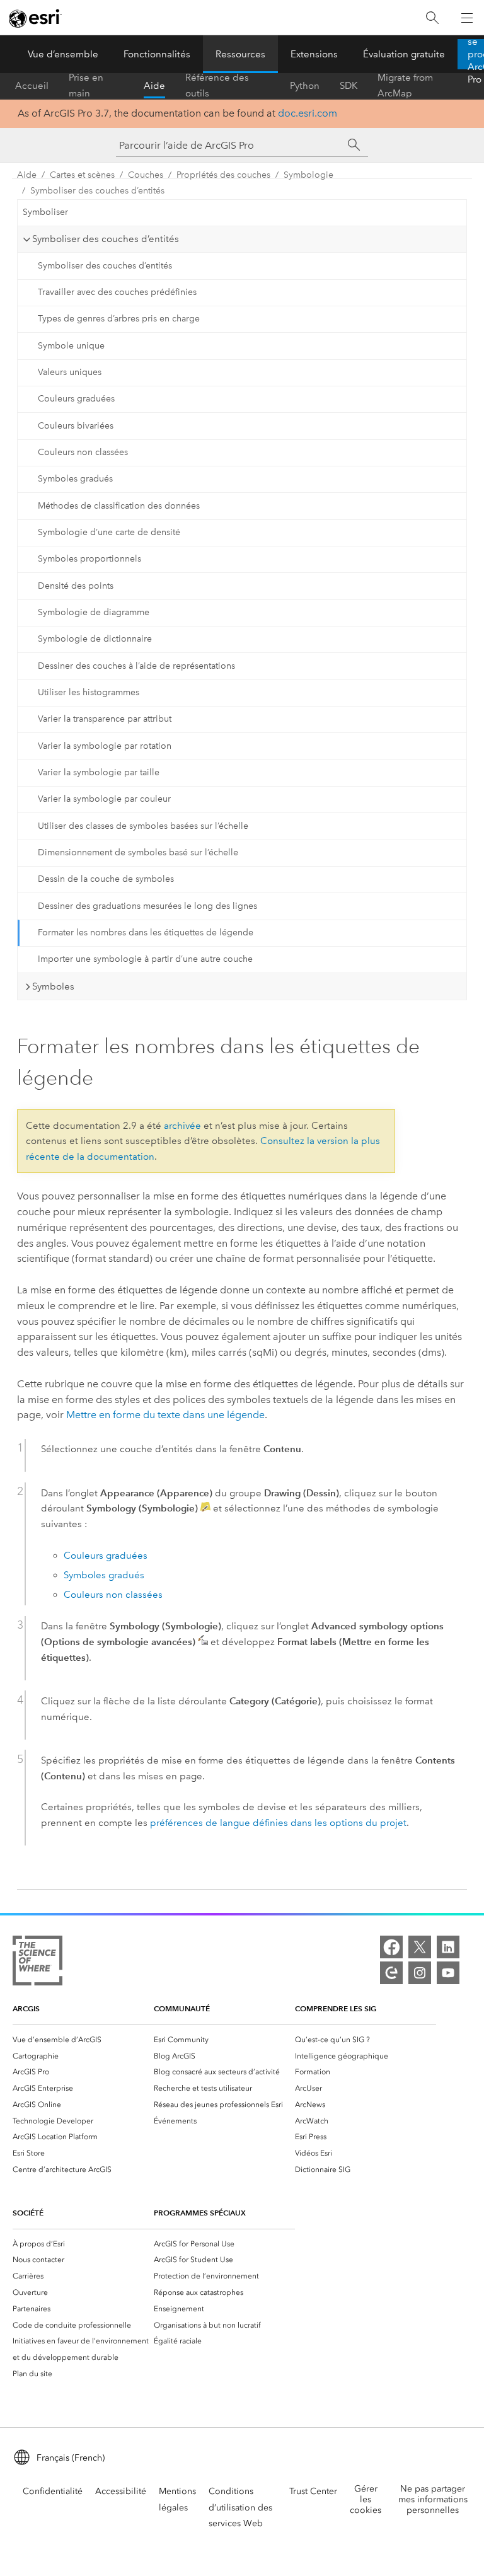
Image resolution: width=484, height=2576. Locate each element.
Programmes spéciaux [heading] (200, 2213)
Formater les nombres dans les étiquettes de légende (146, 933)
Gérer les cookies (366, 2499)
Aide (154, 86)
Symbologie (308, 175)
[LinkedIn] (448, 1947)
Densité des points (76, 586)
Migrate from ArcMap (405, 86)
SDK (349, 86)
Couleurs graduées (76, 399)
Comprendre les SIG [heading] (336, 2008)
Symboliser (45, 212)
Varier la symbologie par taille (99, 772)
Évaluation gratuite (404, 54)
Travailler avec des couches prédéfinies (117, 292)
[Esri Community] (391, 1973)
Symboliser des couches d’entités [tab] (106, 239)
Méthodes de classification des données (119, 506)
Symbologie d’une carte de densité (109, 532)
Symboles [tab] (53, 986)
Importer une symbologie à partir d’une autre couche (145, 959)
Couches (146, 175)
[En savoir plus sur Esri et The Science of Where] (37, 1963)
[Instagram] (420, 1973)
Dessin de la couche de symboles (106, 879)
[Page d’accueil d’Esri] (35, 18)
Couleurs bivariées (76, 426)
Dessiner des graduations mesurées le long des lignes (147, 906)
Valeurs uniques (70, 372)
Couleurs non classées (83, 452)
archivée (182, 1126)
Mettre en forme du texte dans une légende (165, 1415)
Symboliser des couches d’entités (97, 191)
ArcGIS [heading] (26, 2008)
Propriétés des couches (223, 175)
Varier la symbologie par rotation (105, 746)
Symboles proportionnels (89, 559)
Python (305, 86)
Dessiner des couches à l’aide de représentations (136, 666)
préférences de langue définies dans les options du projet (278, 1823)
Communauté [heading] (182, 2008)
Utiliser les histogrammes (89, 692)
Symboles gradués (75, 479)
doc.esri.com (308, 113)
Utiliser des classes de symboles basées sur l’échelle (143, 826)
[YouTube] (448, 1973)
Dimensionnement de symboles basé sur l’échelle (138, 852)
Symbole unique (71, 346)
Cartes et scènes (82, 175)
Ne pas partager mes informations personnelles (433, 2499)
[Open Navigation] (467, 18)
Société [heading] (28, 2213)
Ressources (240, 54)
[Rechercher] (432, 18)
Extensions (314, 54)
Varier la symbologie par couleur (104, 799)
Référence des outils (217, 86)
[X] (420, 1947)
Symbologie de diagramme (94, 612)
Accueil (32, 86)
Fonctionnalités (157, 54)
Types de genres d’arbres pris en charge (119, 319)
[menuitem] (83, 2040)
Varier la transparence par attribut (105, 719)
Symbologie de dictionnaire (95, 639)
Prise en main (86, 86)
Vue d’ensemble (63, 54)
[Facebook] (391, 1947)
